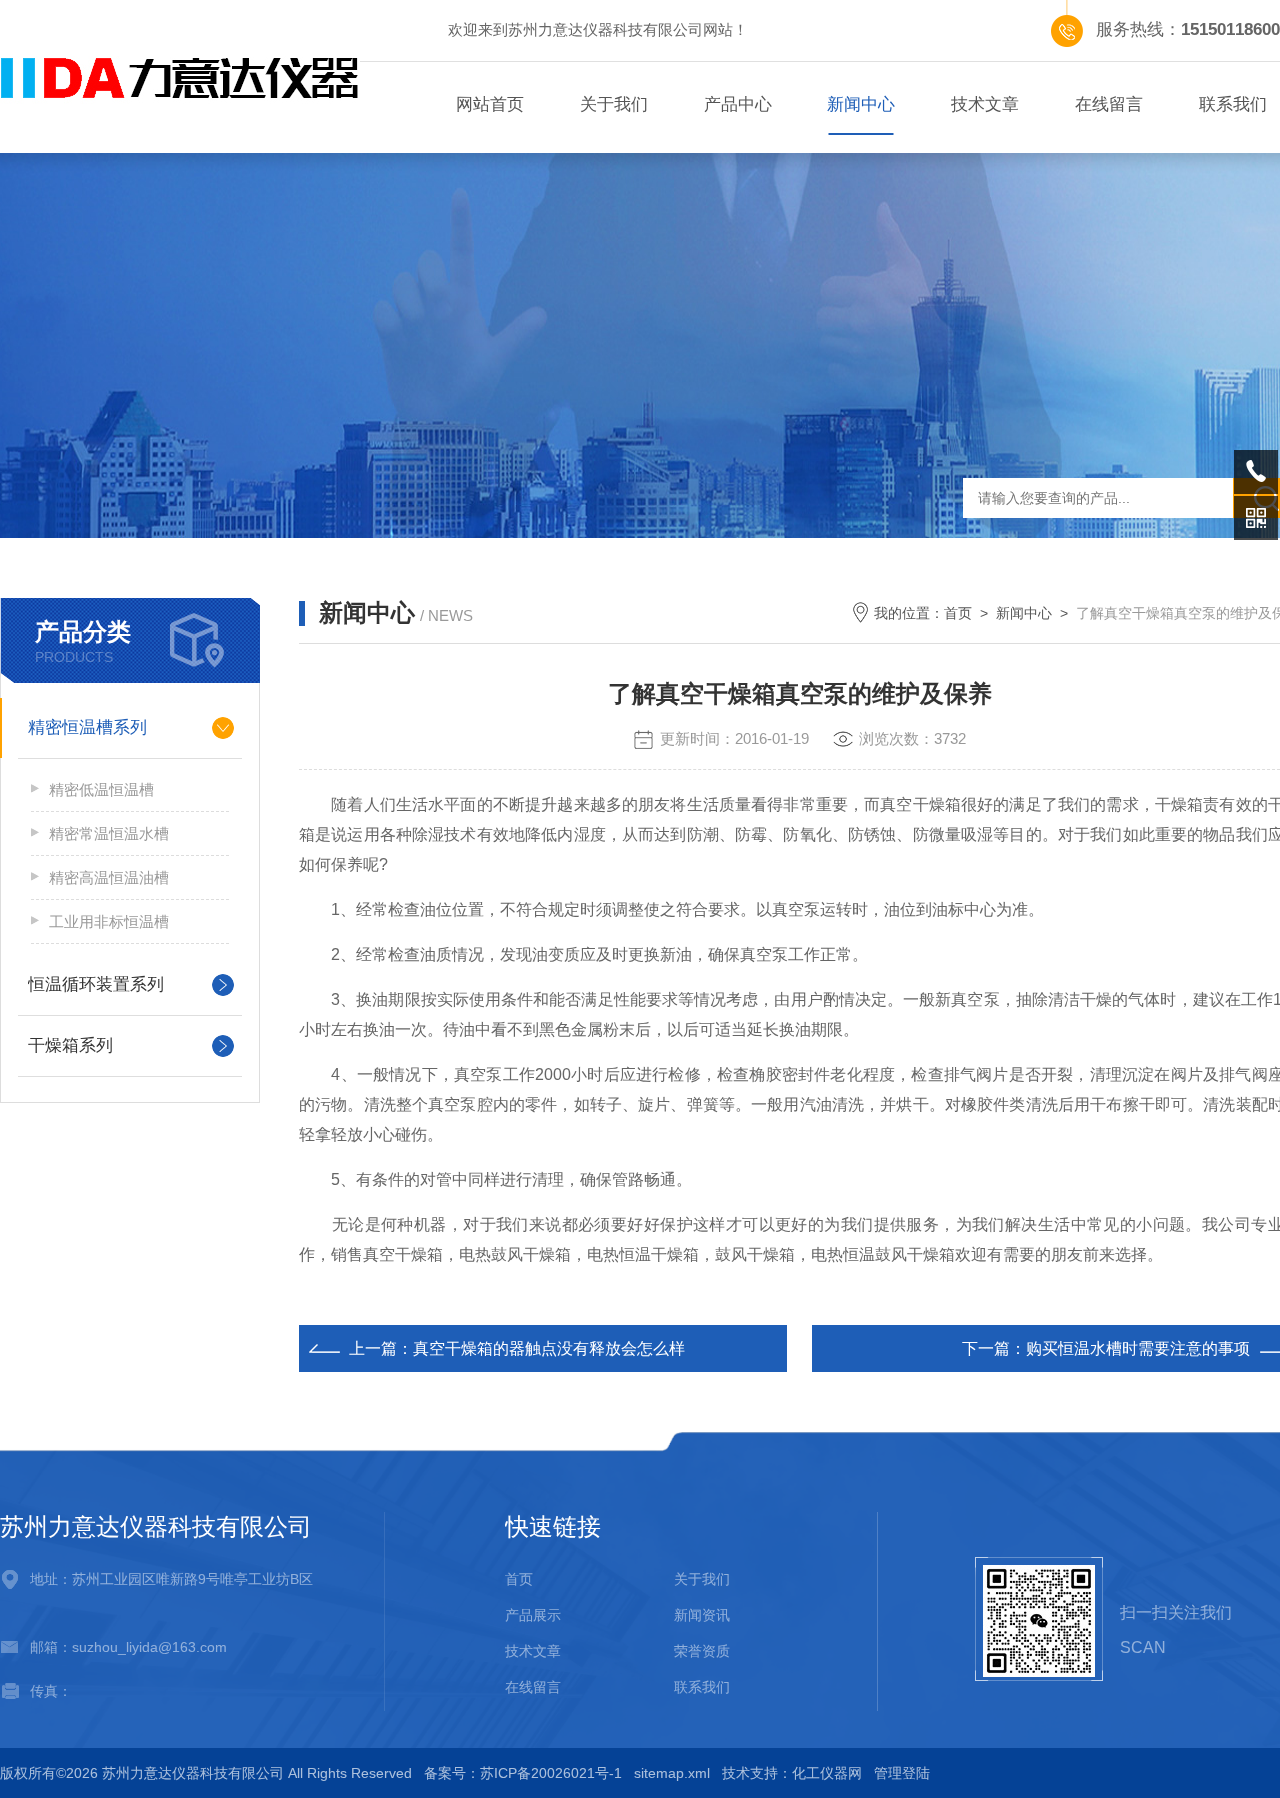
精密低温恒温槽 (101, 789)
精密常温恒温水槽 (109, 833)
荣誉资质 (702, 1651)
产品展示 (533, 1615)
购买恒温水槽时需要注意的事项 (1138, 1348)
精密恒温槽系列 (87, 727)
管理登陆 (902, 1773)
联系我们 (702, 1687)
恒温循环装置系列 (96, 984)
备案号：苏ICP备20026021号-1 (523, 1773)
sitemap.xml (672, 1773)
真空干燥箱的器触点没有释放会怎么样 (549, 1348)
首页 (958, 613)
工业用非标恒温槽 (109, 921)
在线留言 (1109, 104)
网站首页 (490, 104)
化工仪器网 (827, 1773)
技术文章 (985, 104)
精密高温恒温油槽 (109, 877)
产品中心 (738, 104)
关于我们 (614, 104)
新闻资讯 (702, 1615)
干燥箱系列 (70, 1045)
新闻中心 (861, 104)
